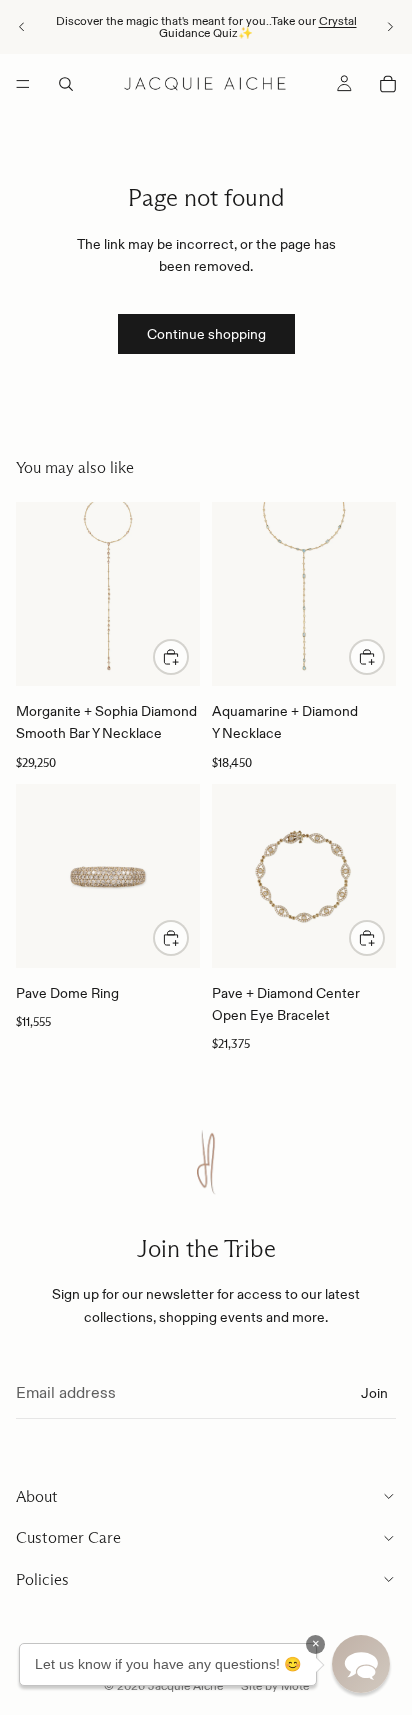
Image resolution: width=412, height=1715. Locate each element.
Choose (188, 938)
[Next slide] (390, 27)
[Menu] (23, 84)
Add (188, 657)
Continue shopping (206, 334)
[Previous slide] (22, 27)
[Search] (66, 84)
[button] (361, 1664)
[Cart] (388, 84)
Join (374, 1392)
